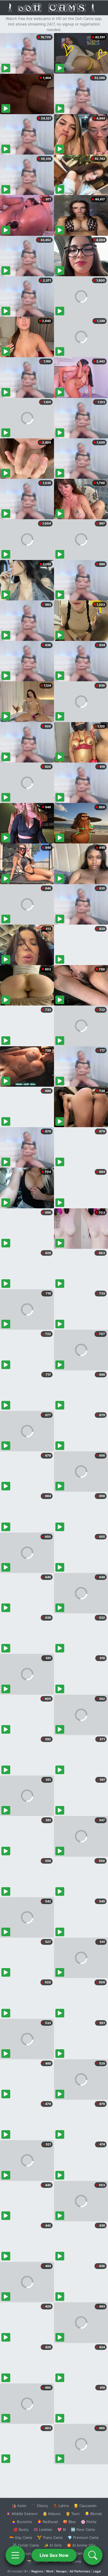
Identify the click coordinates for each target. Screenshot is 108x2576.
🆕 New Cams (83, 2529)
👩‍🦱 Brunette (22, 2522)
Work (50, 2571)
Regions (37, 2571)
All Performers (80, 2571)
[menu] (15, 2555)
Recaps (61, 2571)
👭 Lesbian (43, 2529)
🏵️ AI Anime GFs (81, 2545)
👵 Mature (52, 2514)
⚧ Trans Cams (50, 2537)
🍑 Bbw (69, 2522)
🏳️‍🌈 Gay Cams (21, 2537)
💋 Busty (21, 2529)
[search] (93, 2555)
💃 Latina (61, 2506)
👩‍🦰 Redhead (47, 2522)
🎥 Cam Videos (83, 2553)
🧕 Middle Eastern (22, 2514)
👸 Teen (73, 2514)
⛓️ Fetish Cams (26, 2545)
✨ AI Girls (53, 2545)
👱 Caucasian (85, 2506)
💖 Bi (62, 2529)
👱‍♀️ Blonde (93, 2514)
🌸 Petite (89, 2522)
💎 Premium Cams (83, 2537)
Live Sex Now (54, 2555)
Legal (97, 2571)
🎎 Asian (19, 2506)
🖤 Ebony (40, 2506)
